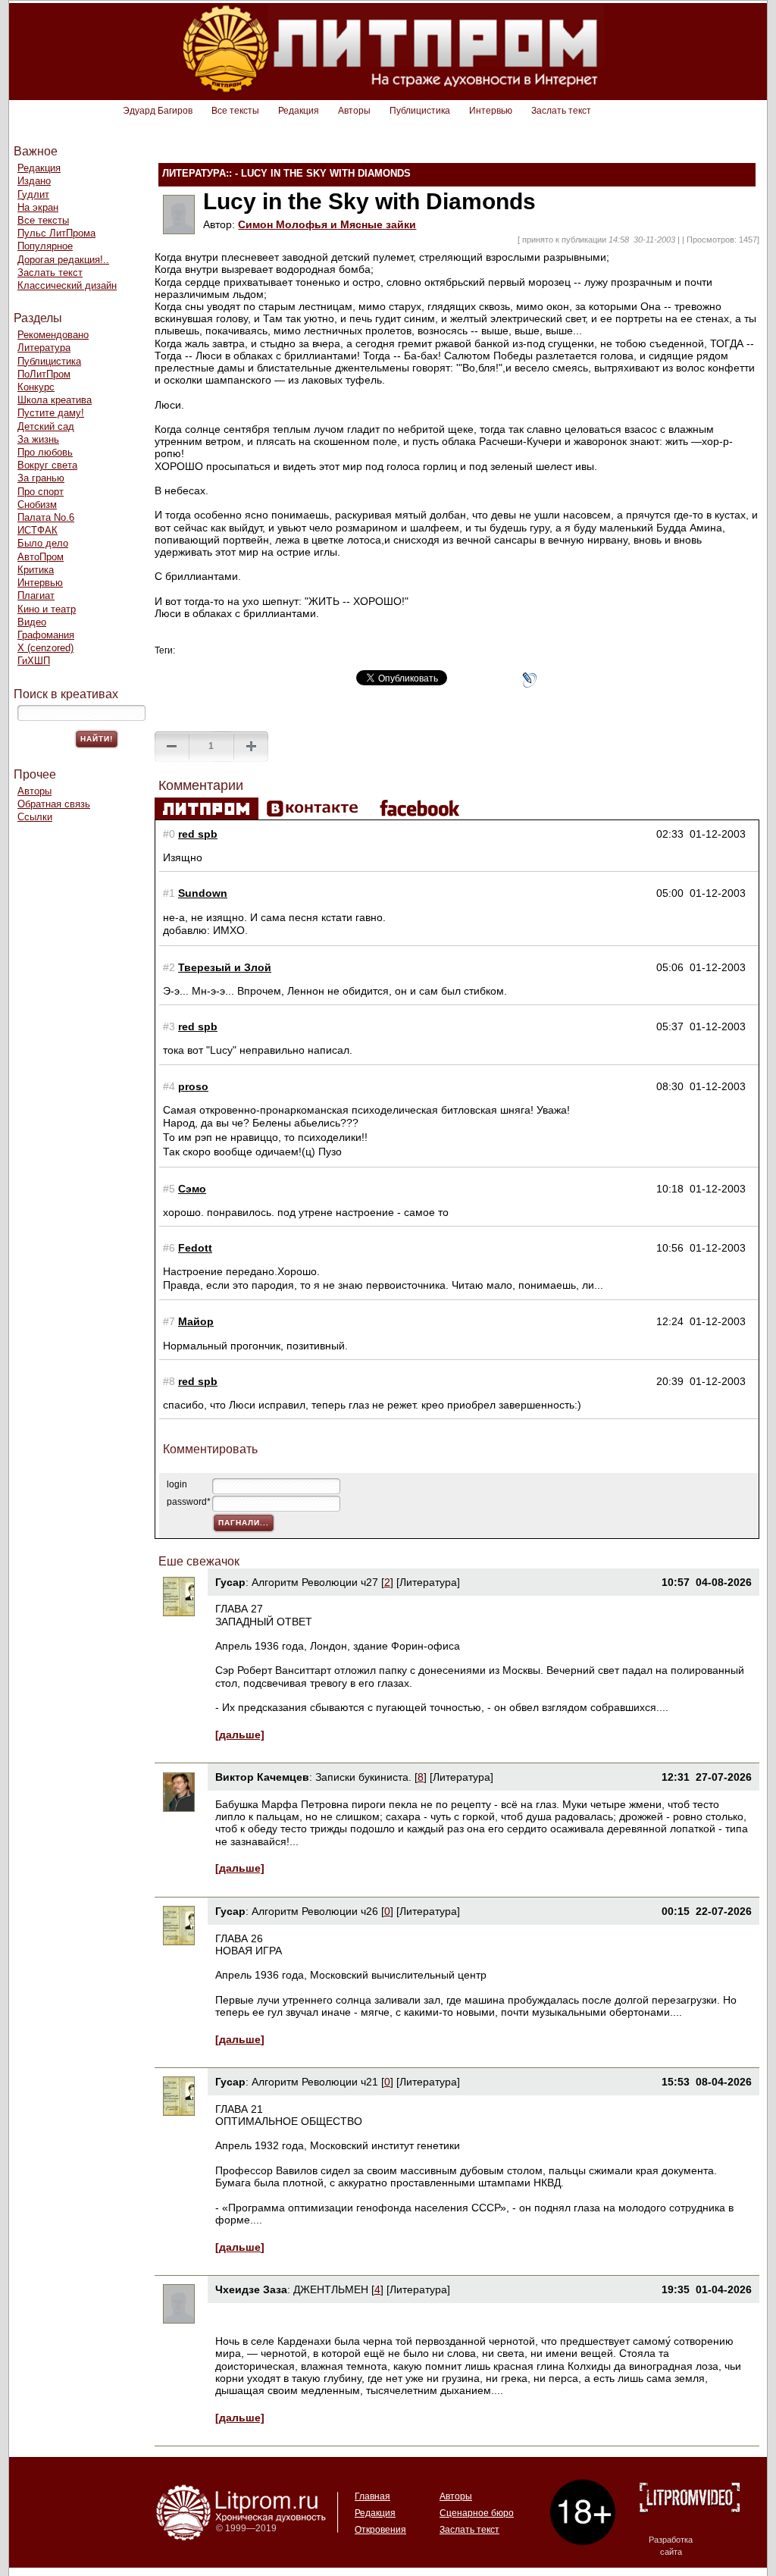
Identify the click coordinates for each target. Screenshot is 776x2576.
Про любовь (45, 452)
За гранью (41, 478)
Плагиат (36, 595)
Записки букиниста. (365, 1777)
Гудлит (33, 194)
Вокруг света (47, 465)
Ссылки (35, 817)
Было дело (43, 543)
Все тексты (235, 111)
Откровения (380, 2530)
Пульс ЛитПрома (56, 233)
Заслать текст (561, 111)
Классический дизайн (67, 285)
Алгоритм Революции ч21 (315, 2082)
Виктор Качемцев (262, 1777)
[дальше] (240, 1735)
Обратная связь (54, 804)
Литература (44, 348)
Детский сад (46, 426)
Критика (36, 570)
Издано (34, 181)
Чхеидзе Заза (251, 2289)
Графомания (46, 635)
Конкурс (36, 387)
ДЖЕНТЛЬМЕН (331, 2289)
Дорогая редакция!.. (63, 260)
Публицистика (420, 111)
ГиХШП (34, 661)
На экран (38, 207)
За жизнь (38, 439)
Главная (372, 2496)
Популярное (45, 246)
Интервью (491, 111)
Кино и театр (47, 609)
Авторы (354, 111)
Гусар (230, 1582)
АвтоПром (41, 557)
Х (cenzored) (45, 648)
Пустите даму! (51, 413)
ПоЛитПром (44, 374)
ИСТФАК (38, 530)
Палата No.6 (46, 517)
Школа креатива (55, 400)
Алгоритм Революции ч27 (315, 1582)
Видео (32, 622)
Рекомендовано (53, 335)
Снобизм (37, 505)
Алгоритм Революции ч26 (315, 1911)
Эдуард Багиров (158, 111)
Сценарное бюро (477, 2513)
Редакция (299, 111)
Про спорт (41, 492)
